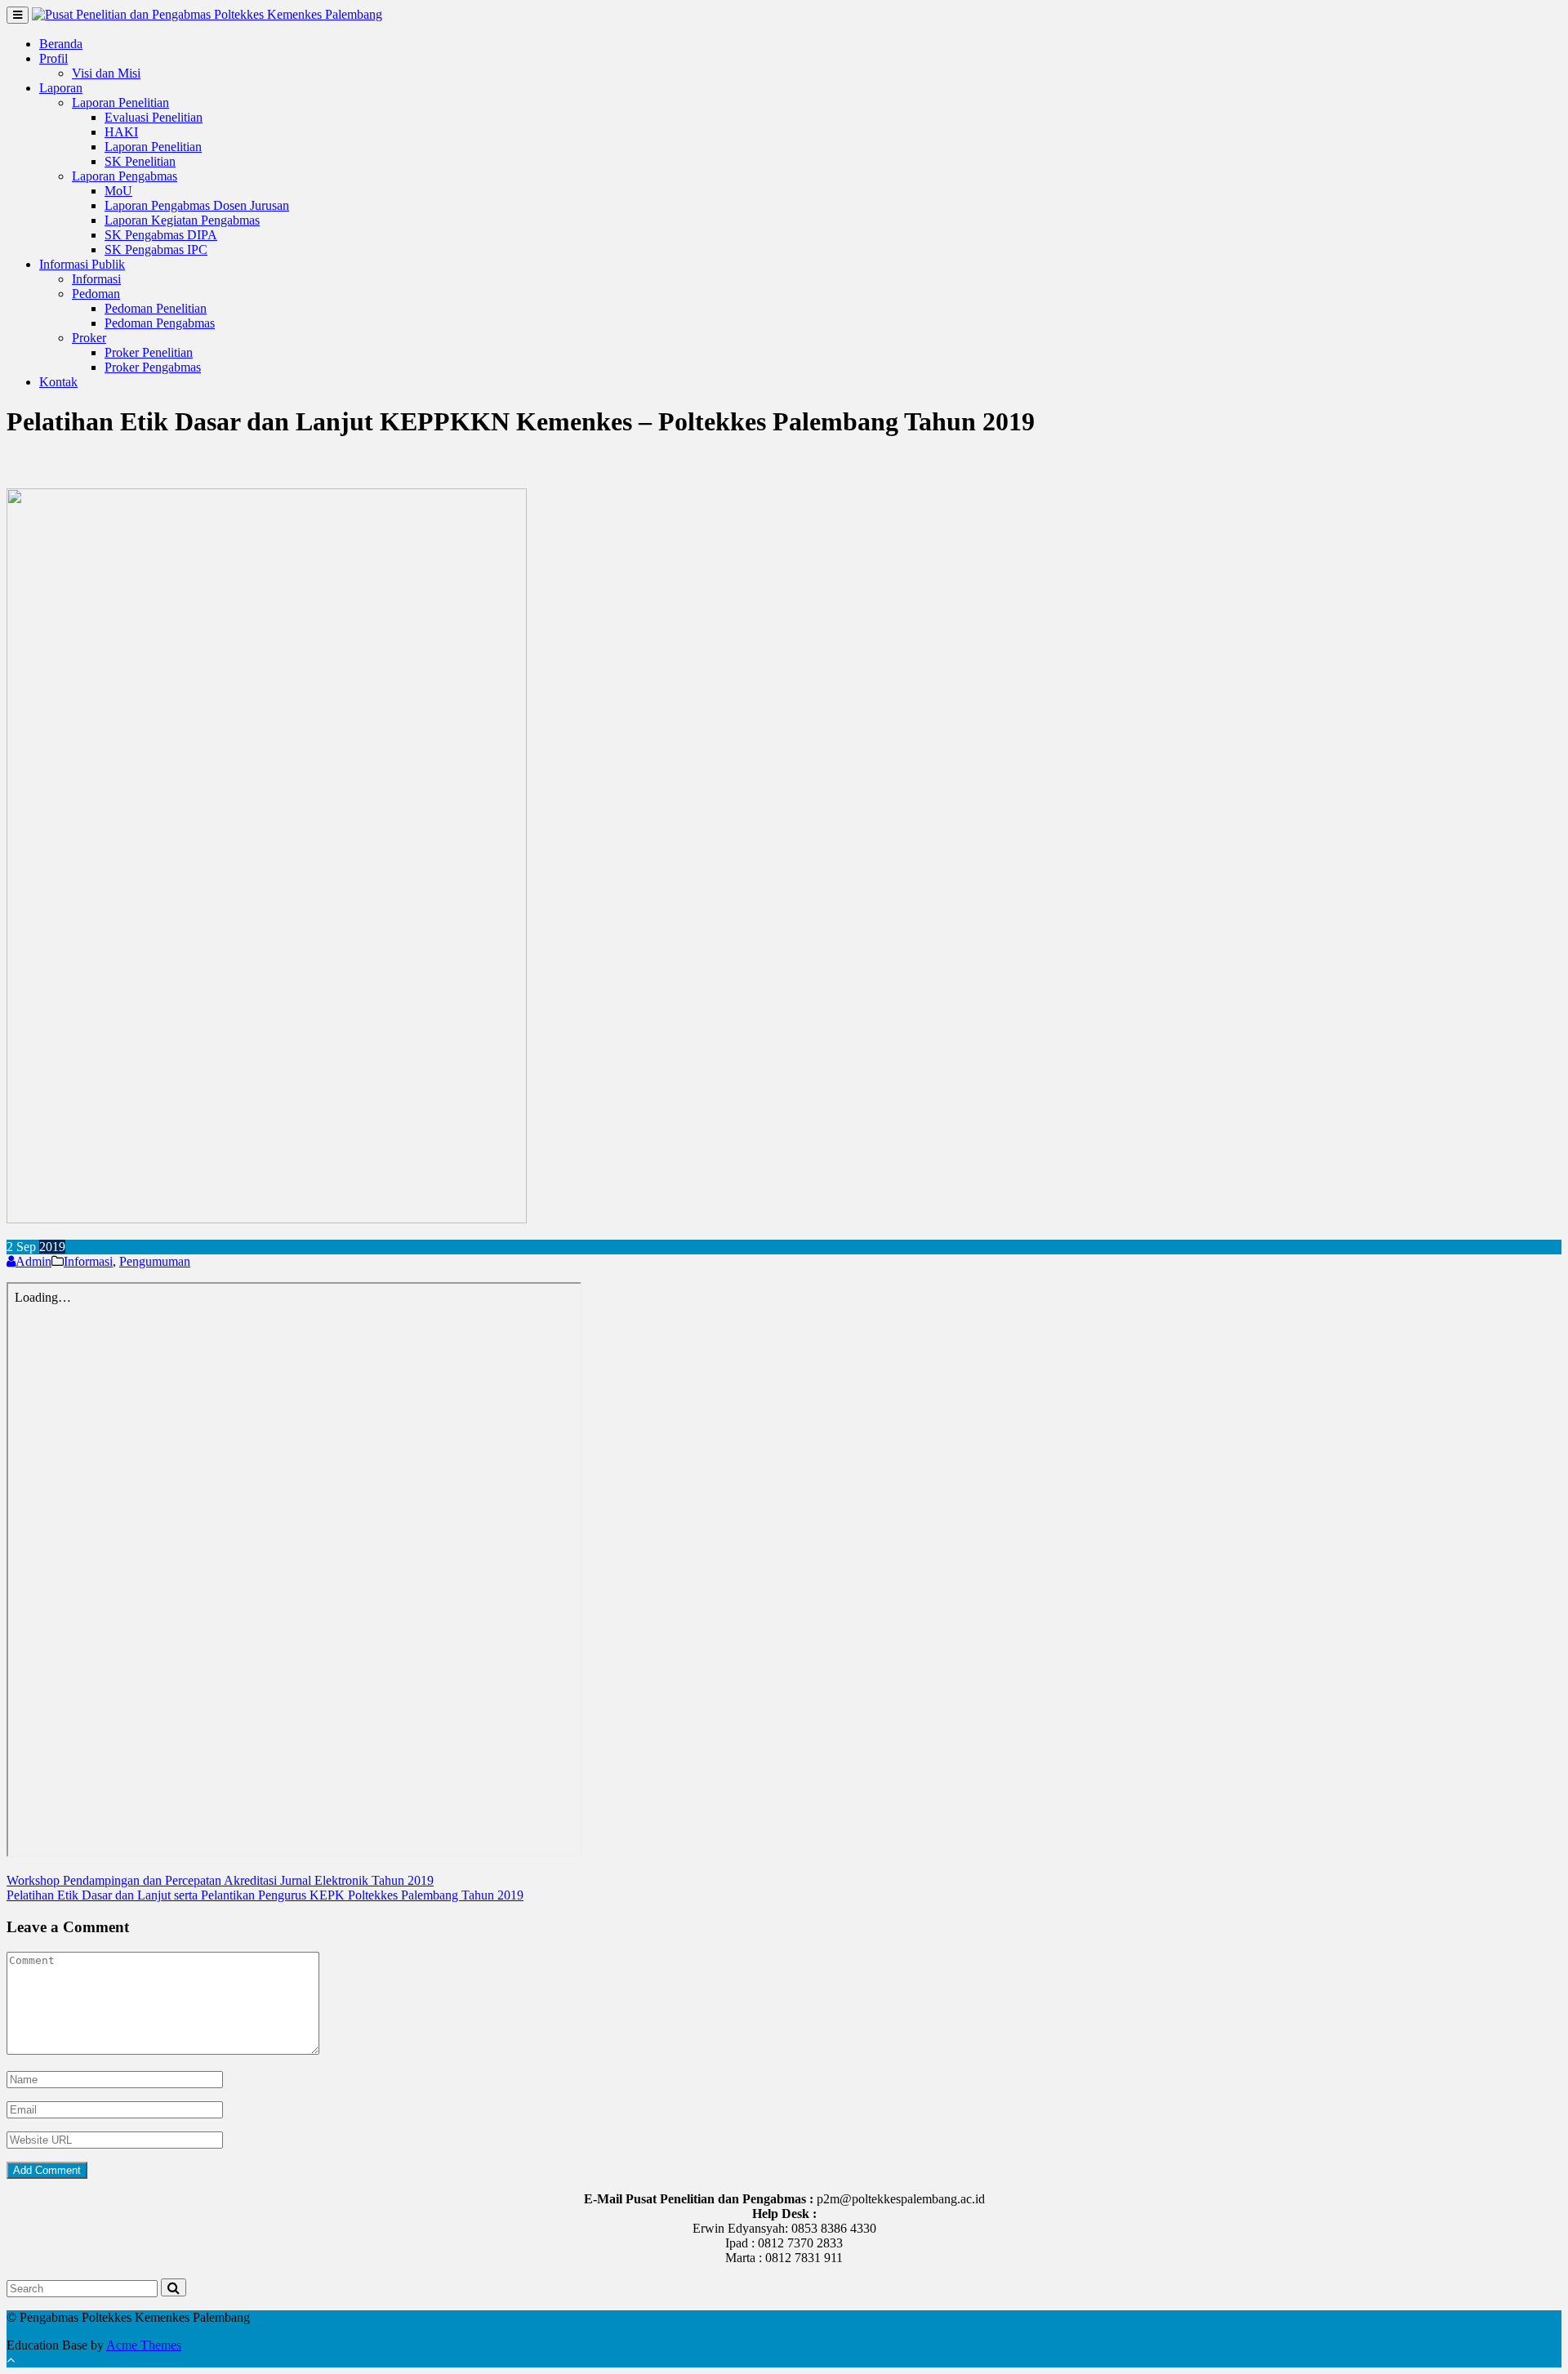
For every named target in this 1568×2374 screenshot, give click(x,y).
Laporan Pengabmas (125, 176)
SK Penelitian (140, 161)
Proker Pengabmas (153, 367)
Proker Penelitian (149, 352)
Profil (53, 58)
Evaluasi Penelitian (154, 117)
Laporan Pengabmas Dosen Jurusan (197, 205)
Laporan (61, 88)
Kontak (58, 382)
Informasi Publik (82, 264)
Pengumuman (155, 1261)
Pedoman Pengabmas (160, 323)
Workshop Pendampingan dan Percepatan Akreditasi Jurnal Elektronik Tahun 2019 (220, 1880)
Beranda (61, 44)
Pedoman (96, 294)
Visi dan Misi (106, 73)
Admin (33, 1261)
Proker (89, 338)
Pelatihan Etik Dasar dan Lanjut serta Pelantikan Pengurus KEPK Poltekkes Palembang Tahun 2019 (265, 1895)
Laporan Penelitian (120, 102)
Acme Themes (144, 2345)
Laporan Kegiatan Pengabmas (182, 220)
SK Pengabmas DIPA (161, 235)
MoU (118, 191)
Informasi (96, 279)
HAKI (121, 132)
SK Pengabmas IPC (156, 249)
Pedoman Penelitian (156, 308)
